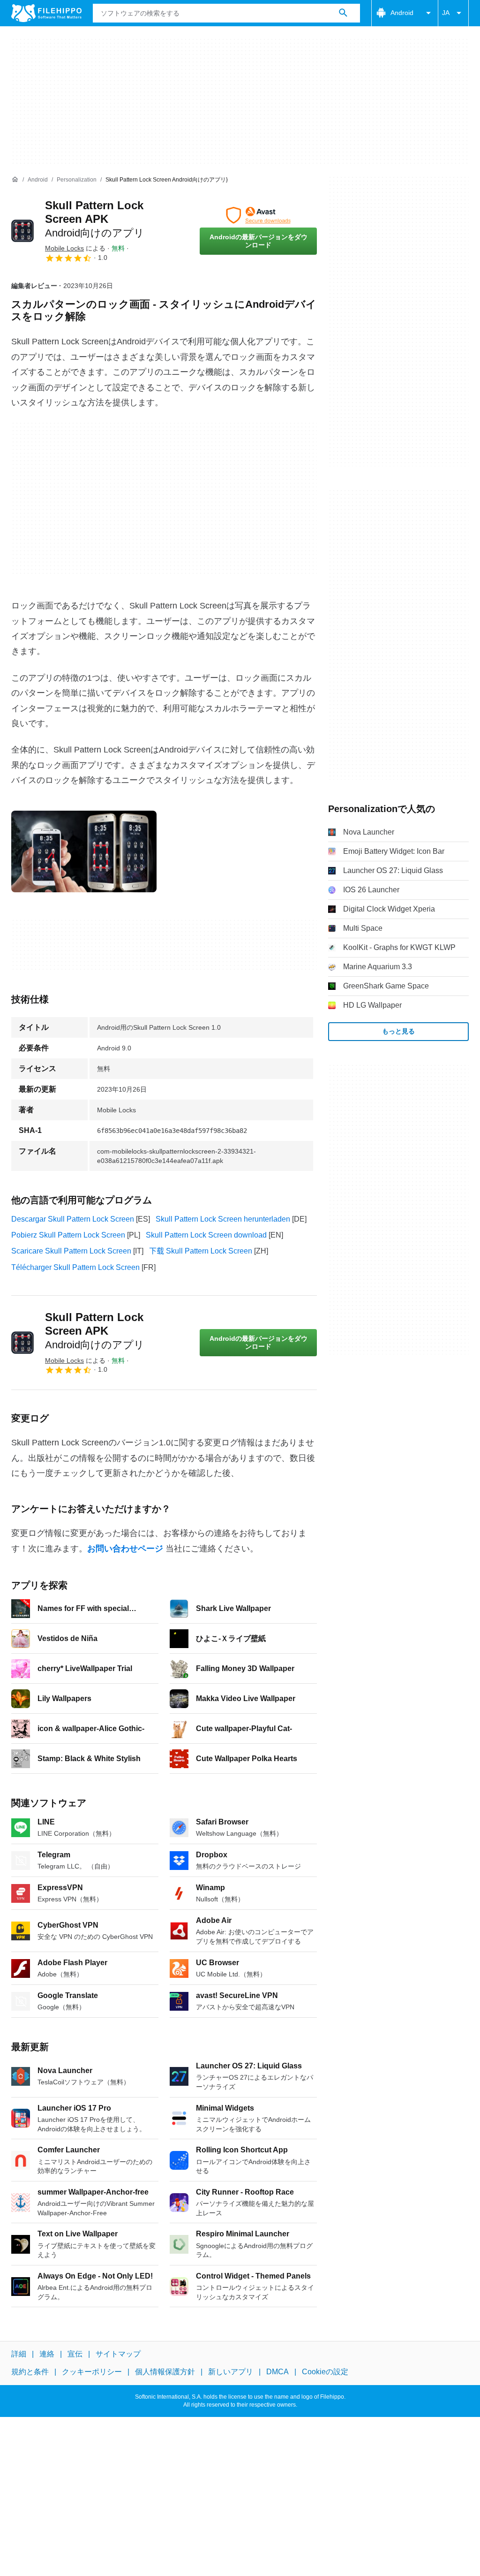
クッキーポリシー (92, 2372)
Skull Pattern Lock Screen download (206, 1235)
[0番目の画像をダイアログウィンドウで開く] (84, 851)
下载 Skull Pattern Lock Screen (201, 1251)
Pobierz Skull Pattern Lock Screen (68, 1235)
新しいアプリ (231, 2372)
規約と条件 (30, 2372)
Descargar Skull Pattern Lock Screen (73, 1219)
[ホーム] (15, 180)
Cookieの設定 (325, 2372)
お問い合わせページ (125, 1549)
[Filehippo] (46, 13)
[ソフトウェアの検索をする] (343, 13)
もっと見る (398, 1031)
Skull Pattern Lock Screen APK (95, 219)
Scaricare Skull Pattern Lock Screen (71, 1251)
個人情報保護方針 (165, 2372)
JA (446, 13)
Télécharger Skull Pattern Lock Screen (75, 1267)
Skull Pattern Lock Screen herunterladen (223, 1219)
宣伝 (75, 2354)
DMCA (277, 2372)
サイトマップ (118, 2354)
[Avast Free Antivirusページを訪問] (258, 215)
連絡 (47, 2354)
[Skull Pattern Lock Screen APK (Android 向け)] (22, 231)
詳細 (19, 2354)
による (75, 248)
